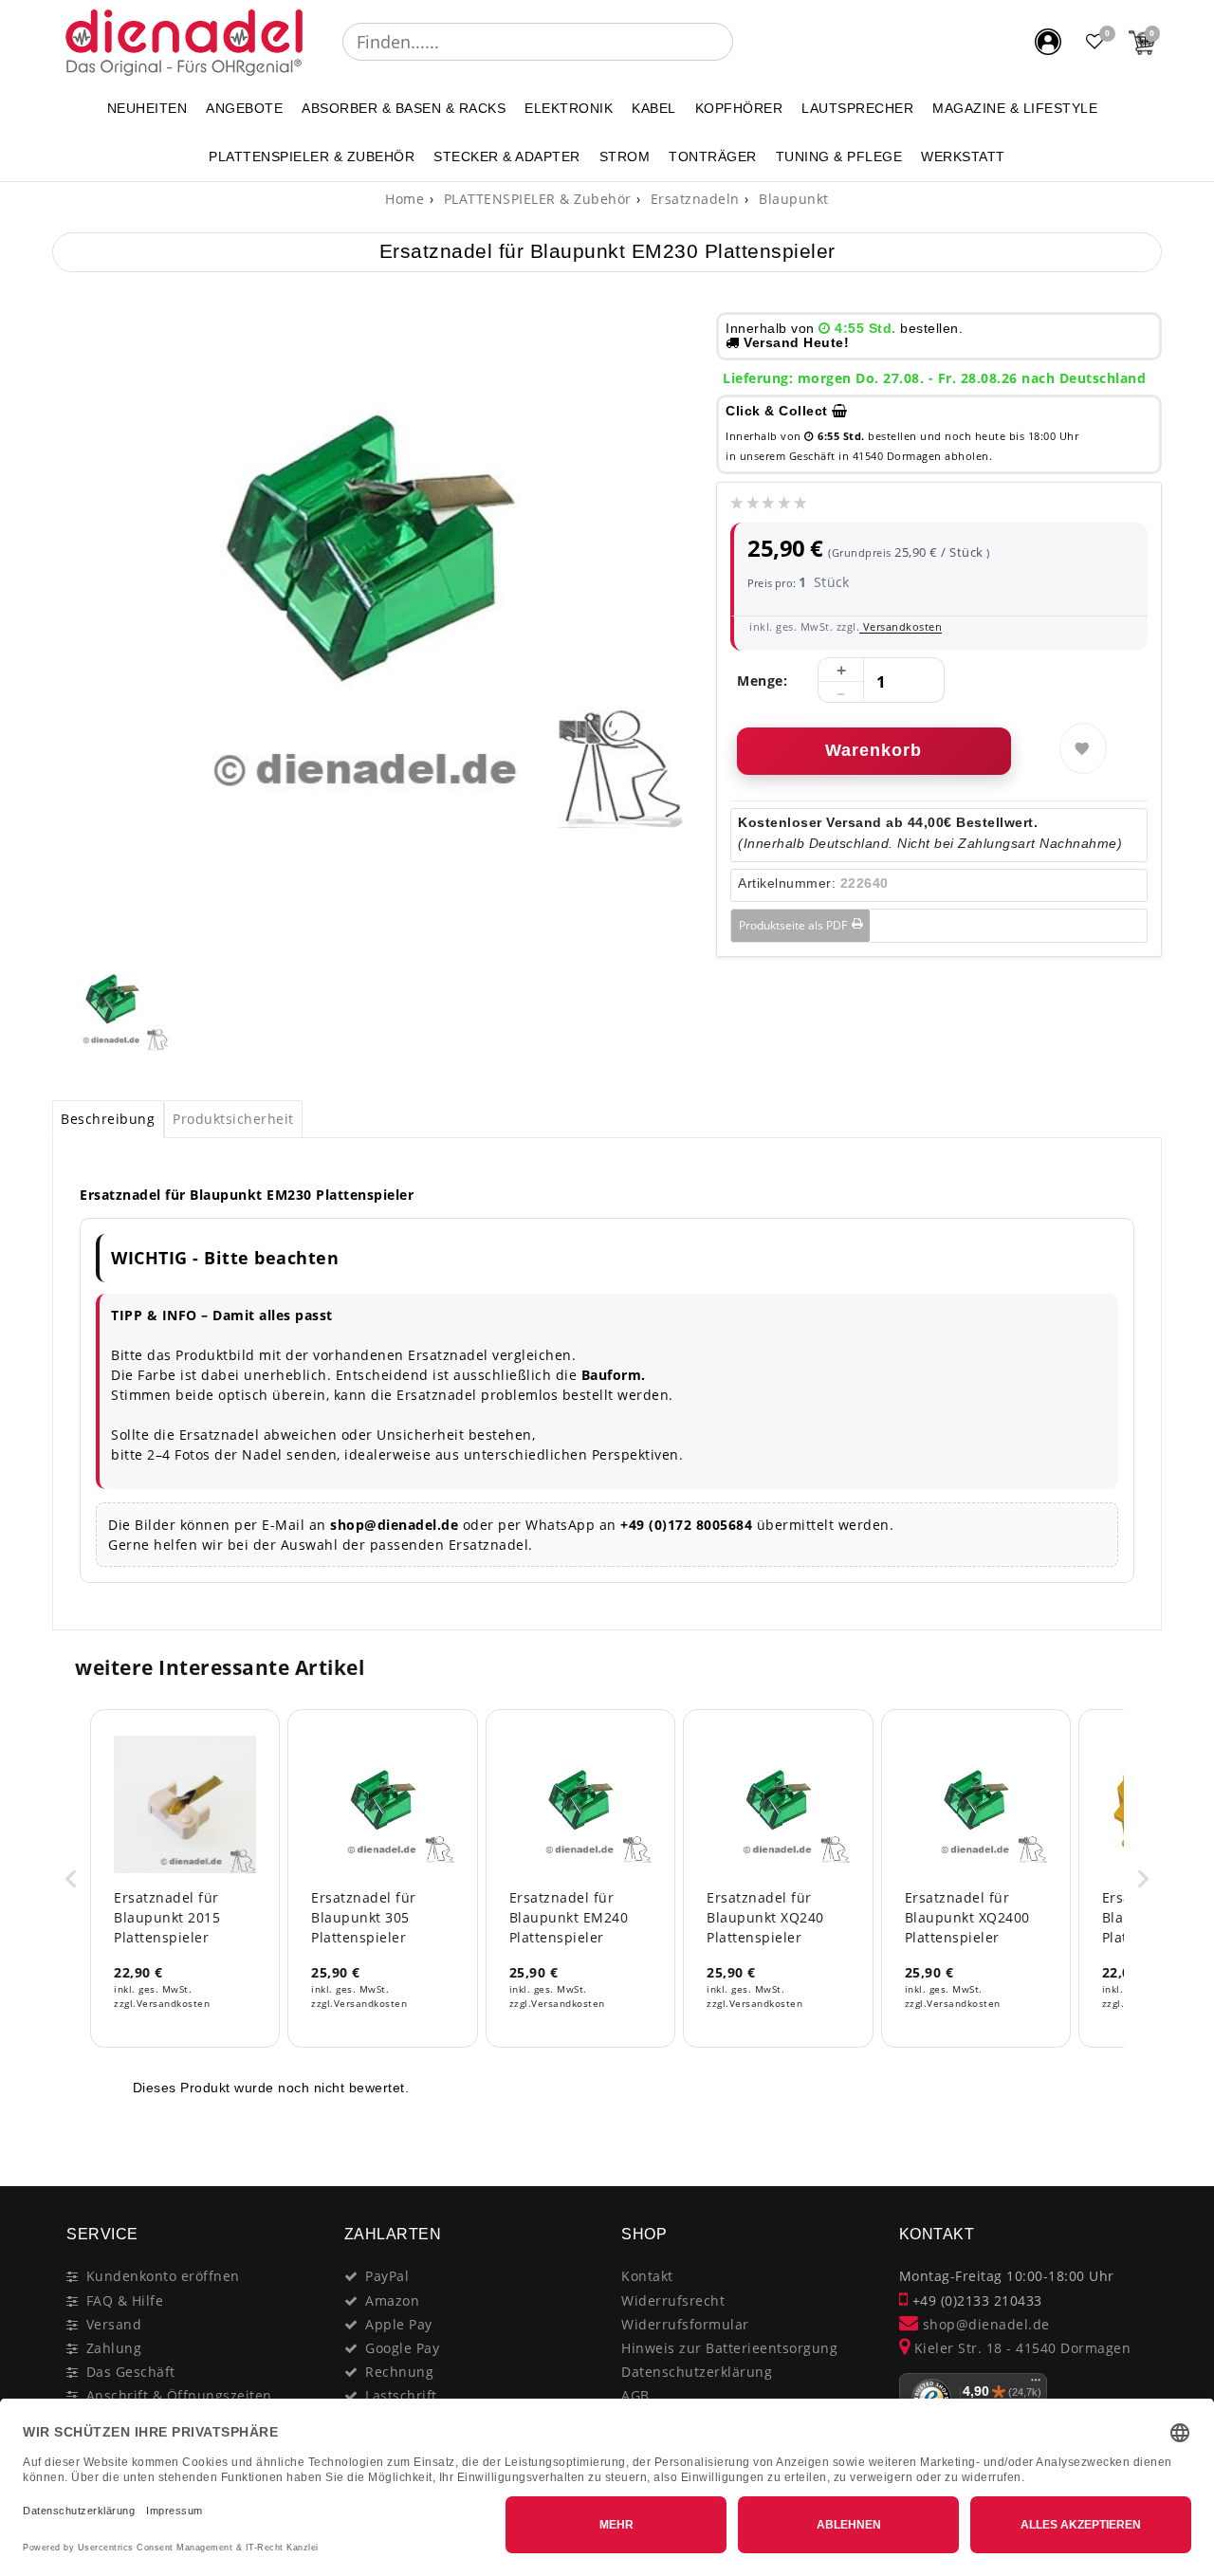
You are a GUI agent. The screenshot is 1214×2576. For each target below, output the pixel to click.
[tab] (108, 1119)
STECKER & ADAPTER (507, 156)
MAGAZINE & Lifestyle (1015, 108)
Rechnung (399, 2372)
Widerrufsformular (685, 2324)
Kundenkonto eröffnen (163, 2276)
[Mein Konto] (1048, 42)
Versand (114, 2324)
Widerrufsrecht (673, 2300)
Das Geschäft (131, 2372)
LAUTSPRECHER (857, 108)
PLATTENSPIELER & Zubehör (312, 156)
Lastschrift (401, 2395)
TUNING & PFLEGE (839, 156)
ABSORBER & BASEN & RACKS (404, 108)
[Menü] (1036, 2384)
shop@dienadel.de (984, 2324)
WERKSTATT (963, 156)
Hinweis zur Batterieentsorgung (729, 2348)
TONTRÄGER (713, 156)
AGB (635, 2395)
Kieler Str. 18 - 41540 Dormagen (1020, 2348)
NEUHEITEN (147, 108)
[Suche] (746, 42)
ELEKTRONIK (569, 108)
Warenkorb (874, 750)
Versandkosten (901, 626)
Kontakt (647, 2276)
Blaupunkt (792, 199)
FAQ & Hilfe (125, 2300)
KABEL (654, 108)
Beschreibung (108, 1119)
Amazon (392, 2300)
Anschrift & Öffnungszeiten (179, 2395)
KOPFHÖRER (739, 108)
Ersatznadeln (693, 199)
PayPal (387, 2276)
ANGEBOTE (244, 108)
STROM (625, 156)
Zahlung (114, 2348)
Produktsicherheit (233, 1119)
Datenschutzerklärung (697, 2372)
